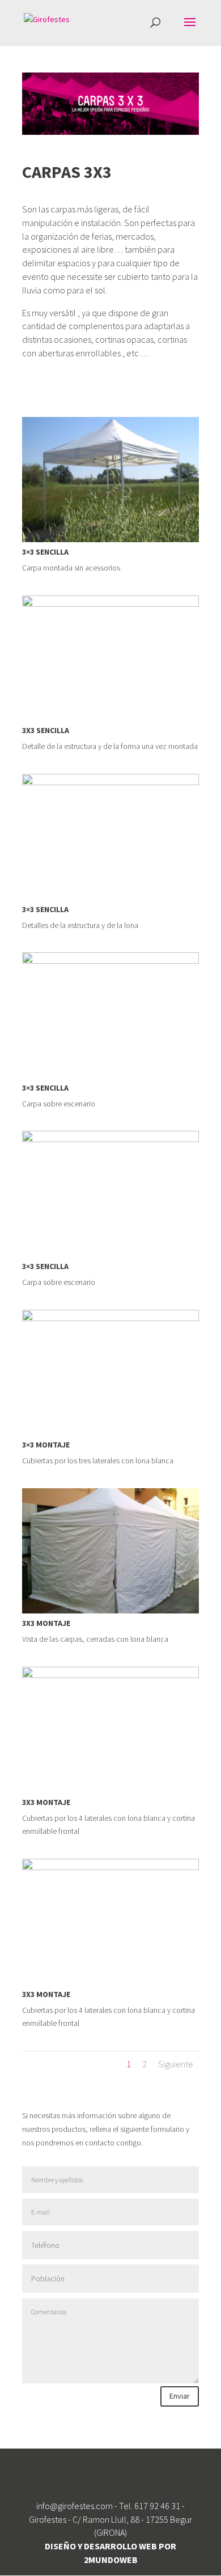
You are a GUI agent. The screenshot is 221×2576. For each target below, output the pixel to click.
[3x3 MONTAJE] (110, 1435)
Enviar (180, 2396)
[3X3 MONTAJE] (110, 1613)
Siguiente (176, 2064)
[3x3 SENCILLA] (110, 542)
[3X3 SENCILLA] (110, 721)
